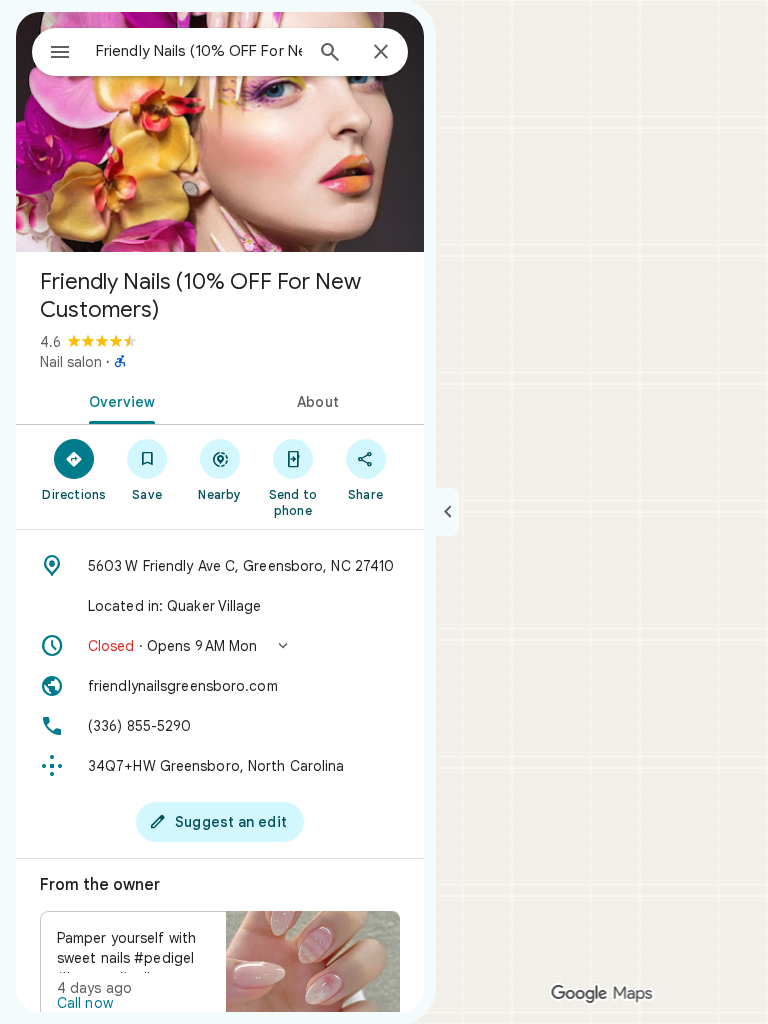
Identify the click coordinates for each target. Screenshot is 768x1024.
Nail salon (71, 362)
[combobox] (199, 51)
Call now (85, 1003)
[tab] (118, 400)
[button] (220, 646)
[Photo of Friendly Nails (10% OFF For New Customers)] (220, 132)
